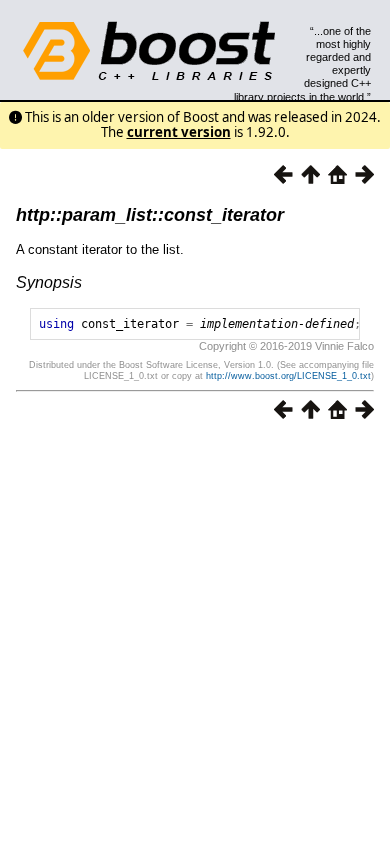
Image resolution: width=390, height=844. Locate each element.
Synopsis (49, 282)
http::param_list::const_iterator (150, 215)
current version (179, 132)
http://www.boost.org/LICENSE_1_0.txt (288, 376)
